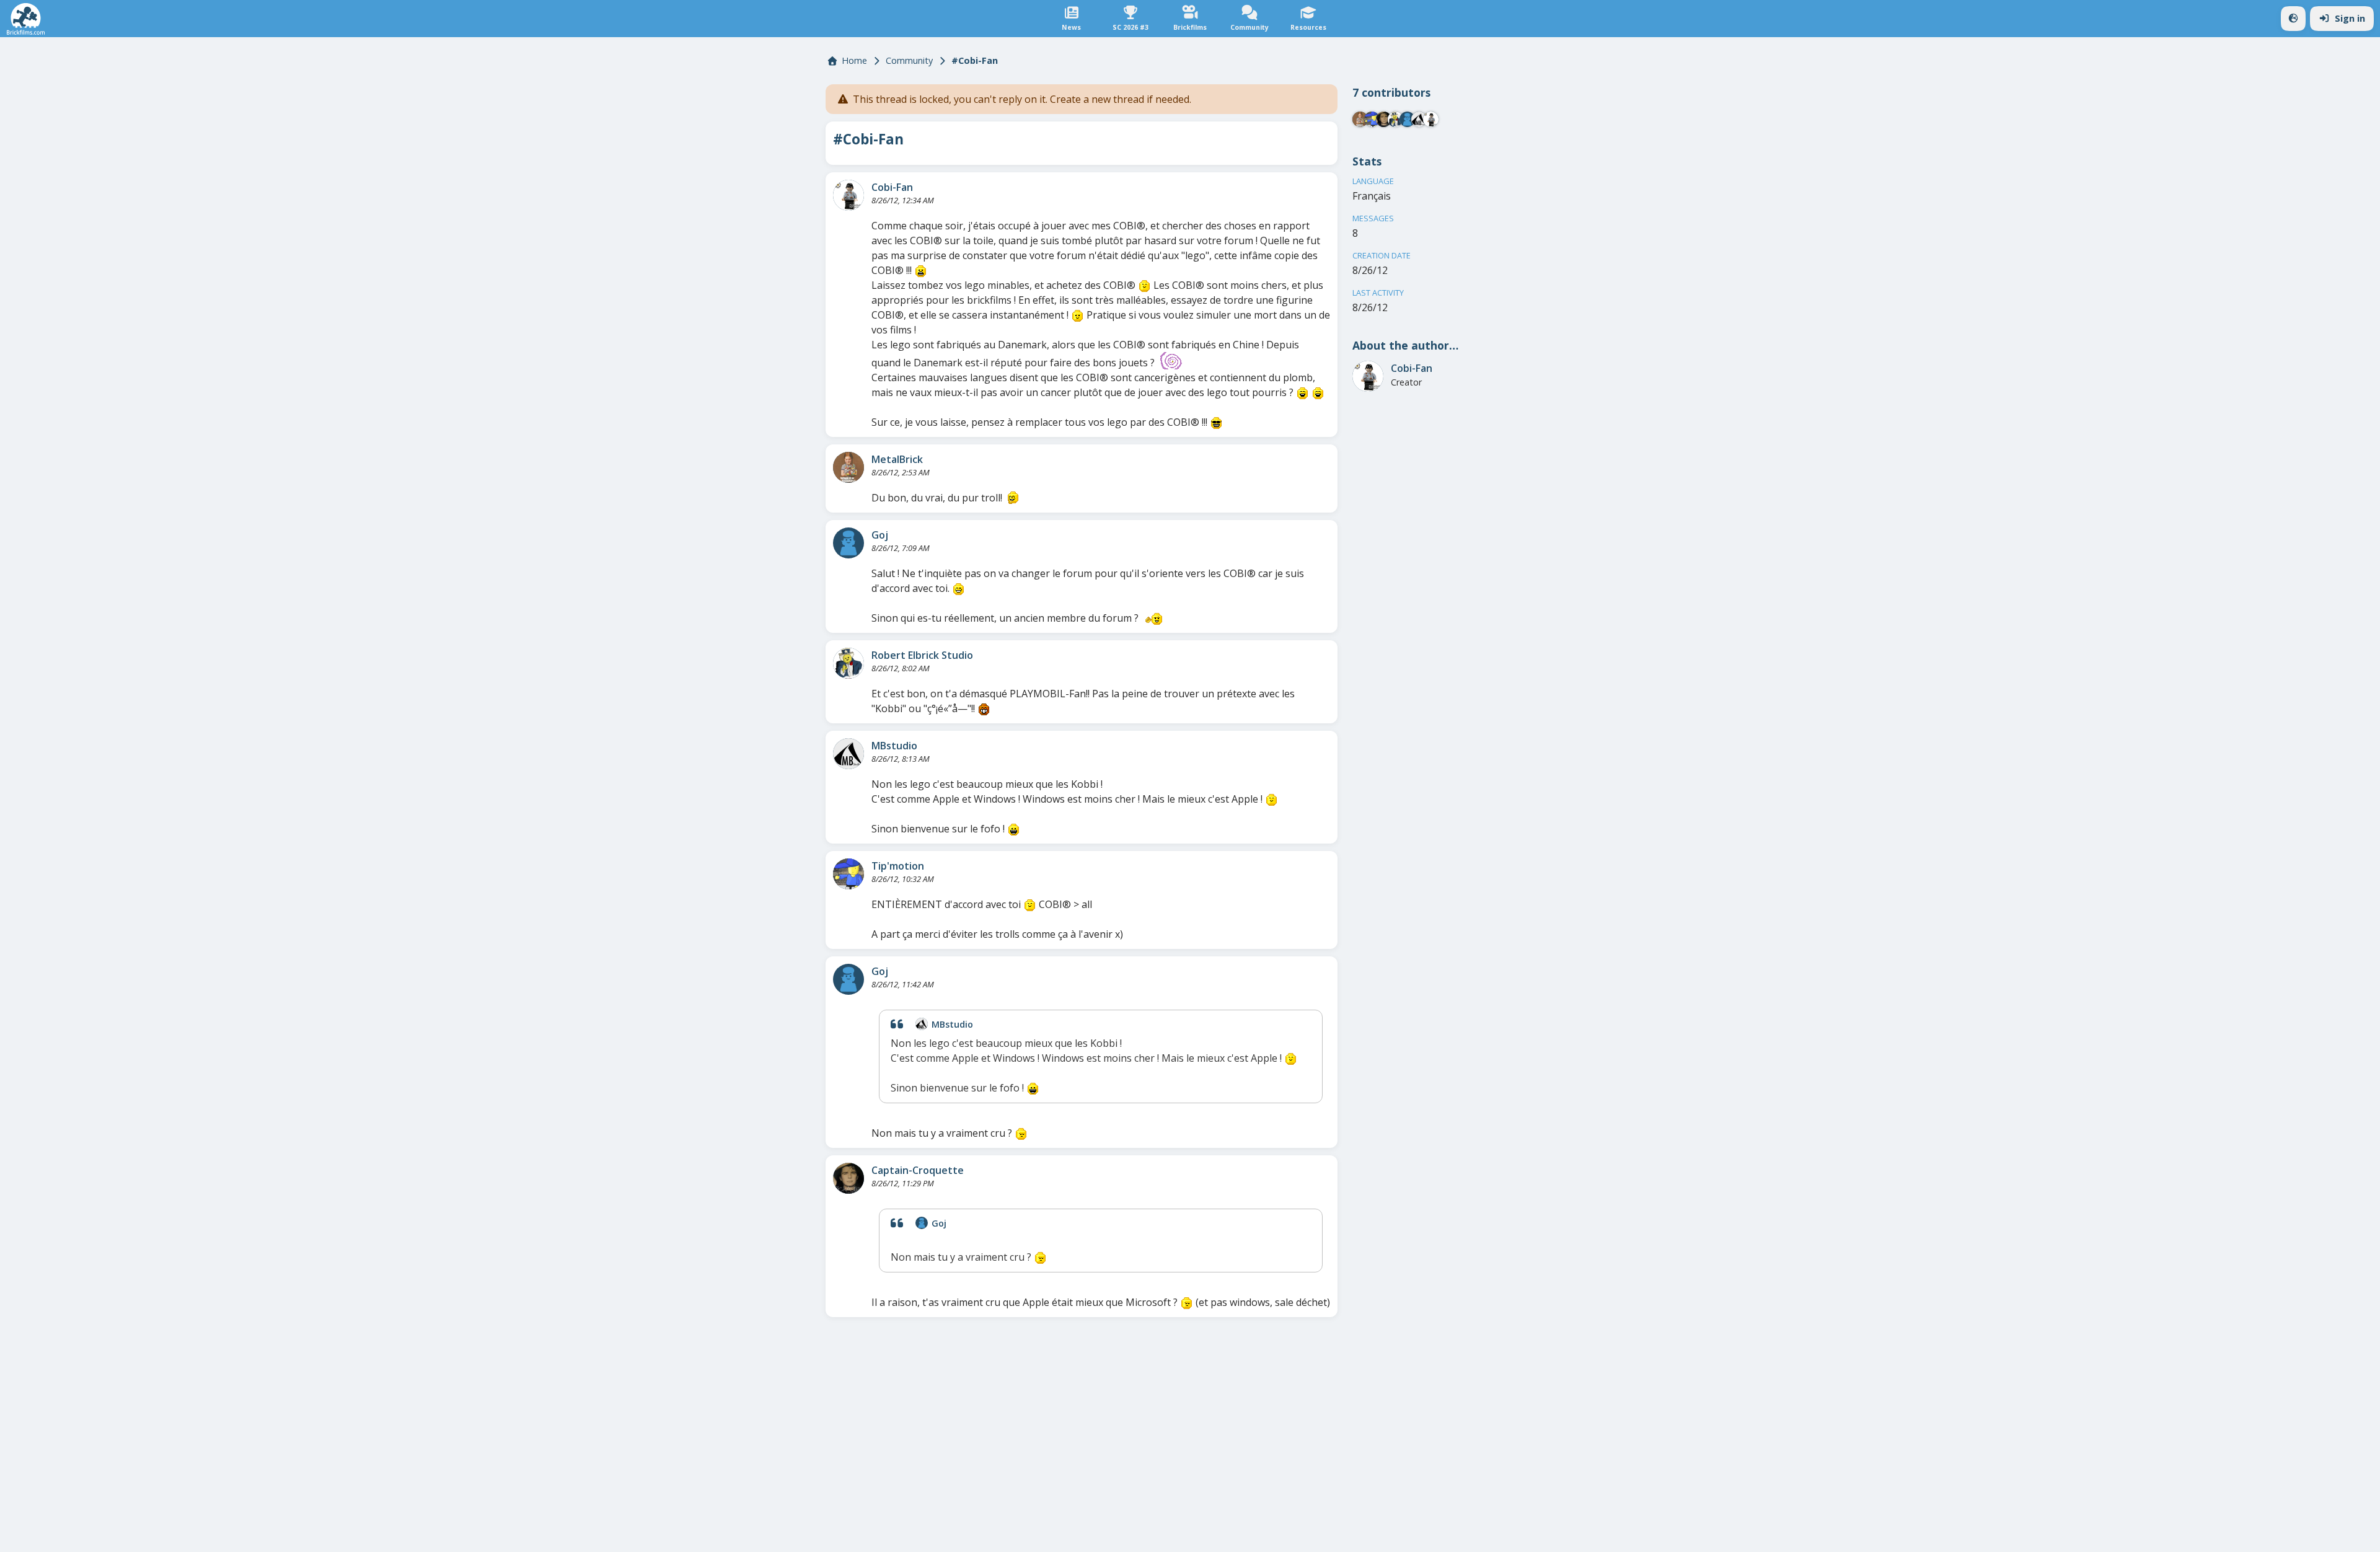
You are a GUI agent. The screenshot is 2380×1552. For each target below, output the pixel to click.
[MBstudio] (848, 754)
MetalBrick (897, 459)
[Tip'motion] (848, 874)
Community (909, 60)
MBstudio (894, 746)
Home (854, 60)
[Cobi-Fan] (848, 195)
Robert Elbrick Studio (922, 655)
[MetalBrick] (848, 467)
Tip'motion (898, 866)
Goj (880, 535)
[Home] (26, 19)
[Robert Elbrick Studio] (848, 663)
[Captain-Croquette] (848, 1178)
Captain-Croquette (918, 1170)
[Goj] (848, 543)
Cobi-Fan (892, 187)
